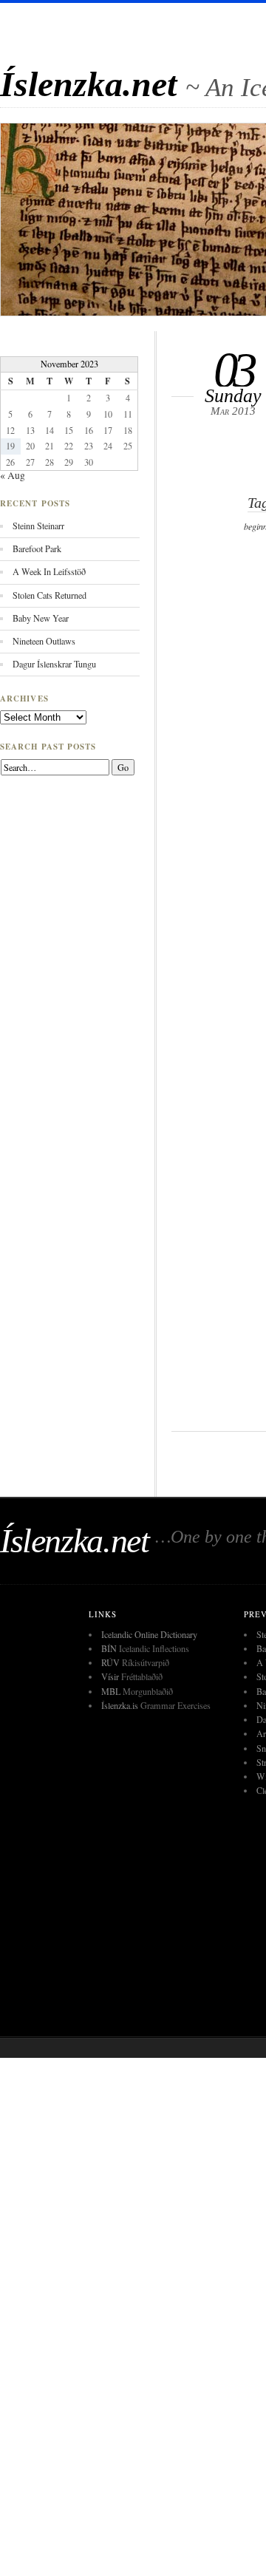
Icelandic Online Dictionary (149, 1634)
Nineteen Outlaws (44, 641)
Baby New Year (41, 618)
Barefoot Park (37, 548)
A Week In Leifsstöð (49, 571)
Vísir (110, 1676)
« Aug (13, 475)
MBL (111, 1691)
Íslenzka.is (120, 1705)
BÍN (109, 1648)
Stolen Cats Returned (50, 595)
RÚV (110, 1662)
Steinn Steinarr (38, 526)
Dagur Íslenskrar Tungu (54, 664)
